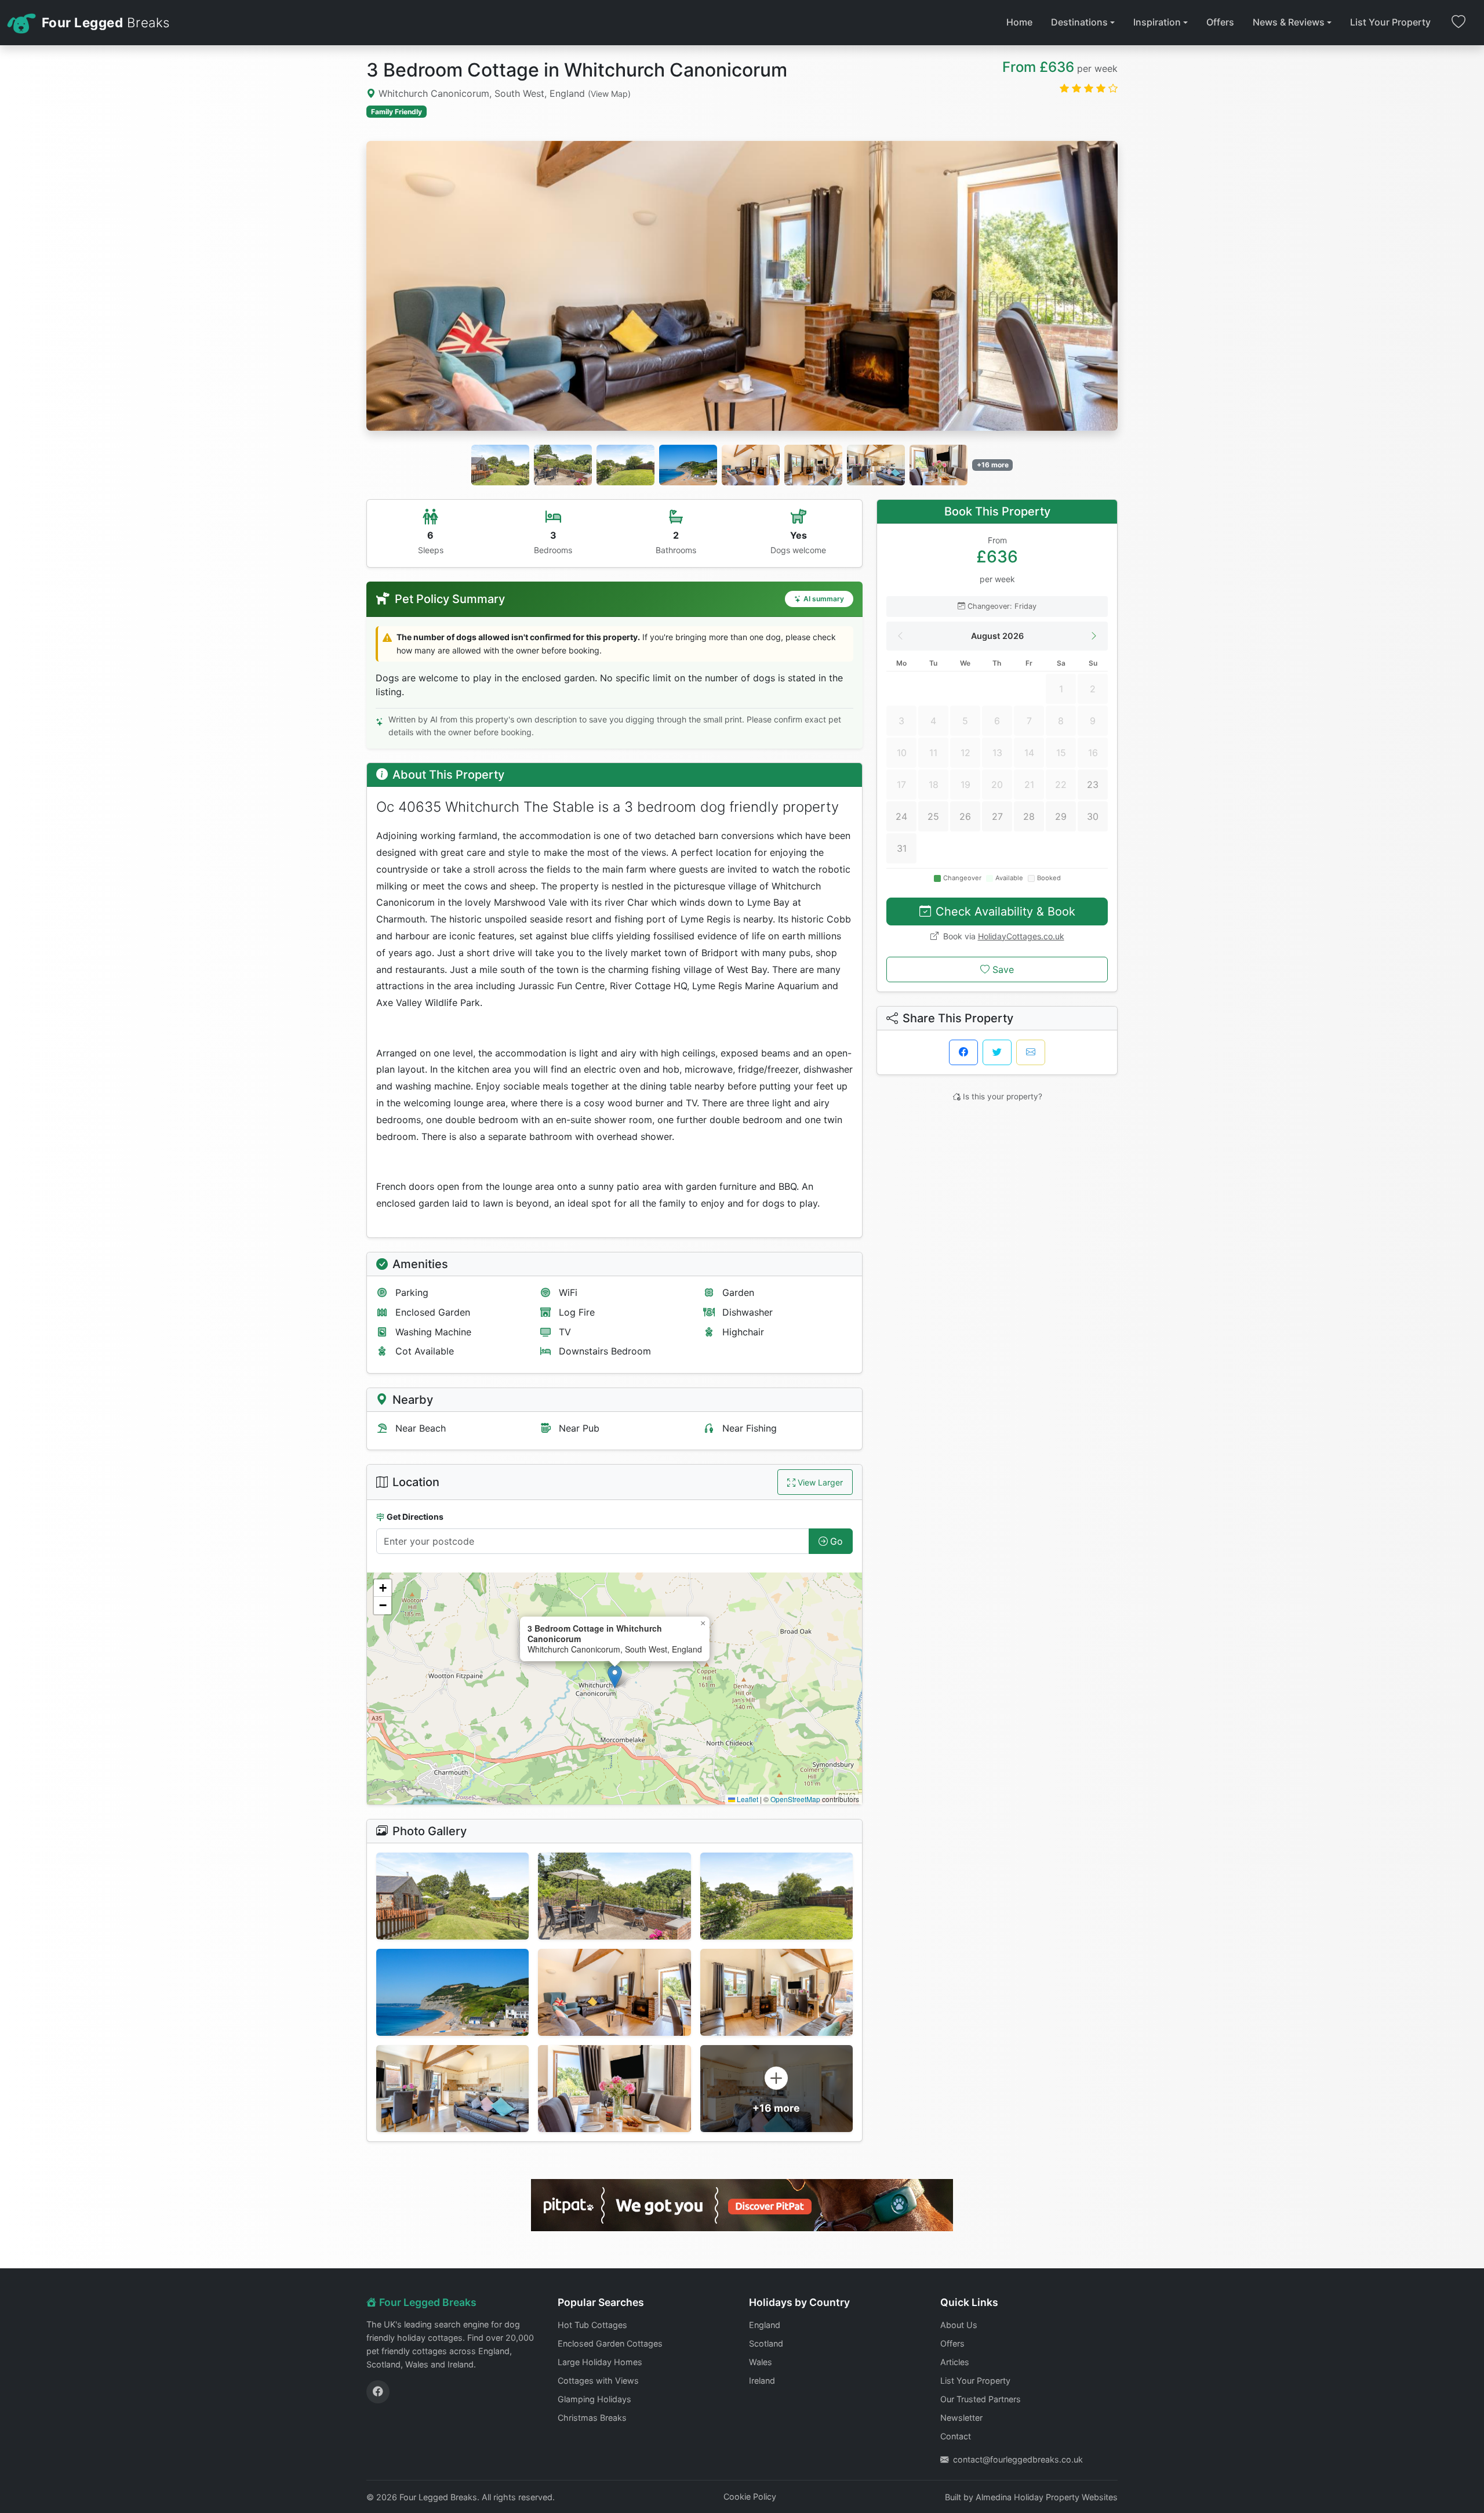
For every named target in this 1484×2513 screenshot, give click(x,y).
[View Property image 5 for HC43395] (614, 1992)
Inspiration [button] (1157, 22)
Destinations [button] (1079, 22)
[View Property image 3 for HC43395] (776, 1896)
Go (836, 1541)
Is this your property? (1003, 1096)
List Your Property (1390, 22)
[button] (615, 1677)
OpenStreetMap (795, 1799)
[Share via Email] (1031, 1052)
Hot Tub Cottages (592, 2325)
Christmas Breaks (592, 2418)
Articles (955, 2362)
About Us (959, 2325)
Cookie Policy (750, 2496)
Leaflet (747, 1799)
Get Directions (415, 1517)
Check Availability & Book (1005, 911)
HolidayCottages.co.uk (1021, 936)
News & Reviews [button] (1289, 22)
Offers (1220, 22)
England (765, 2325)
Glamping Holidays (594, 2399)
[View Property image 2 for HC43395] (614, 1896)
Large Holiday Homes (600, 2362)
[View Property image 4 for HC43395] (452, 1992)
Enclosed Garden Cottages (610, 2343)
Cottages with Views (598, 2381)
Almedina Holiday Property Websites (1047, 2497)
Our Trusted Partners (981, 2399)
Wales (761, 2362)
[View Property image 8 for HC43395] (614, 2089)
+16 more (993, 465)
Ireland (762, 2381)
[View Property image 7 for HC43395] (452, 2089)
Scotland (766, 2343)
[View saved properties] (1458, 23)
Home (1019, 22)
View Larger (820, 1482)
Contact (956, 2436)
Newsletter (961, 2418)
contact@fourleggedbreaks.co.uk (1018, 2459)
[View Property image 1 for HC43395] (452, 1896)
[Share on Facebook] (963, 1052)
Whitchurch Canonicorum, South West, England (503, 93)
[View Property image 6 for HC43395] (776, 1992)
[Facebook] (378, 2392)
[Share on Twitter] (997, 1052)
